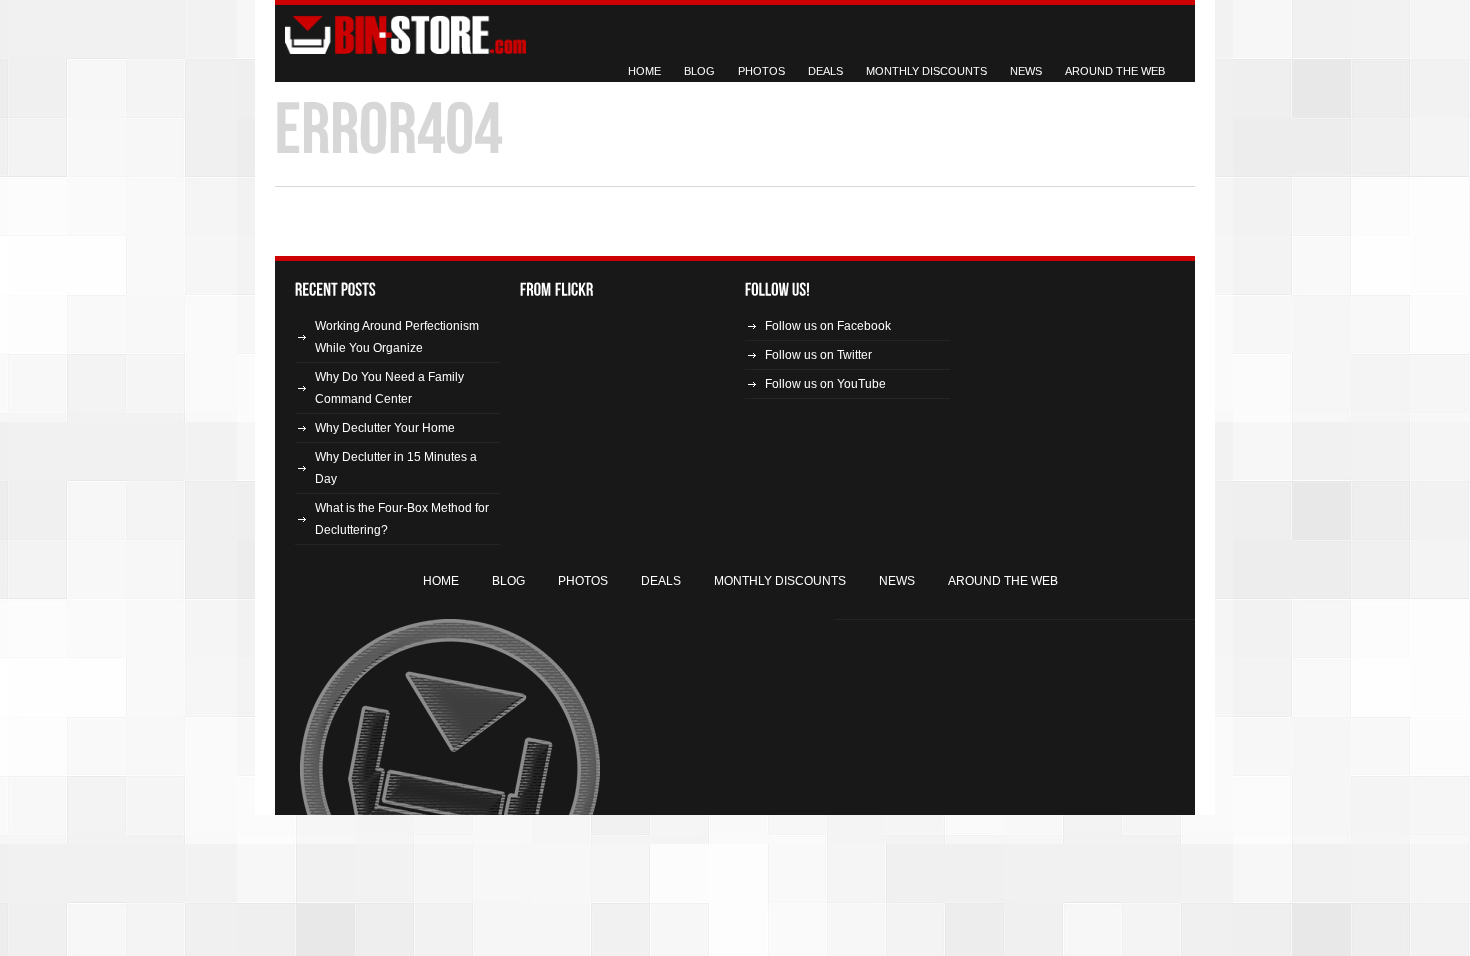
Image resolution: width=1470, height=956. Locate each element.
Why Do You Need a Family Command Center (389, 388)
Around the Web (1115, 71)
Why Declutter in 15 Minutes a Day (396, 468)
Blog (699, 71)
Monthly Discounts (926, 71)
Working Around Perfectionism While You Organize (397, 337)
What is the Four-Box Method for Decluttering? (402, 519)
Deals (825, 71)
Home (644, 71)
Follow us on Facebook (828, 326)
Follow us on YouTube (825, 384)
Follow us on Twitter (818, 355)
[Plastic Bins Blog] (405, 34)
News (1026, 71)
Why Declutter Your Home (385, 428)
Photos (761, 71)
